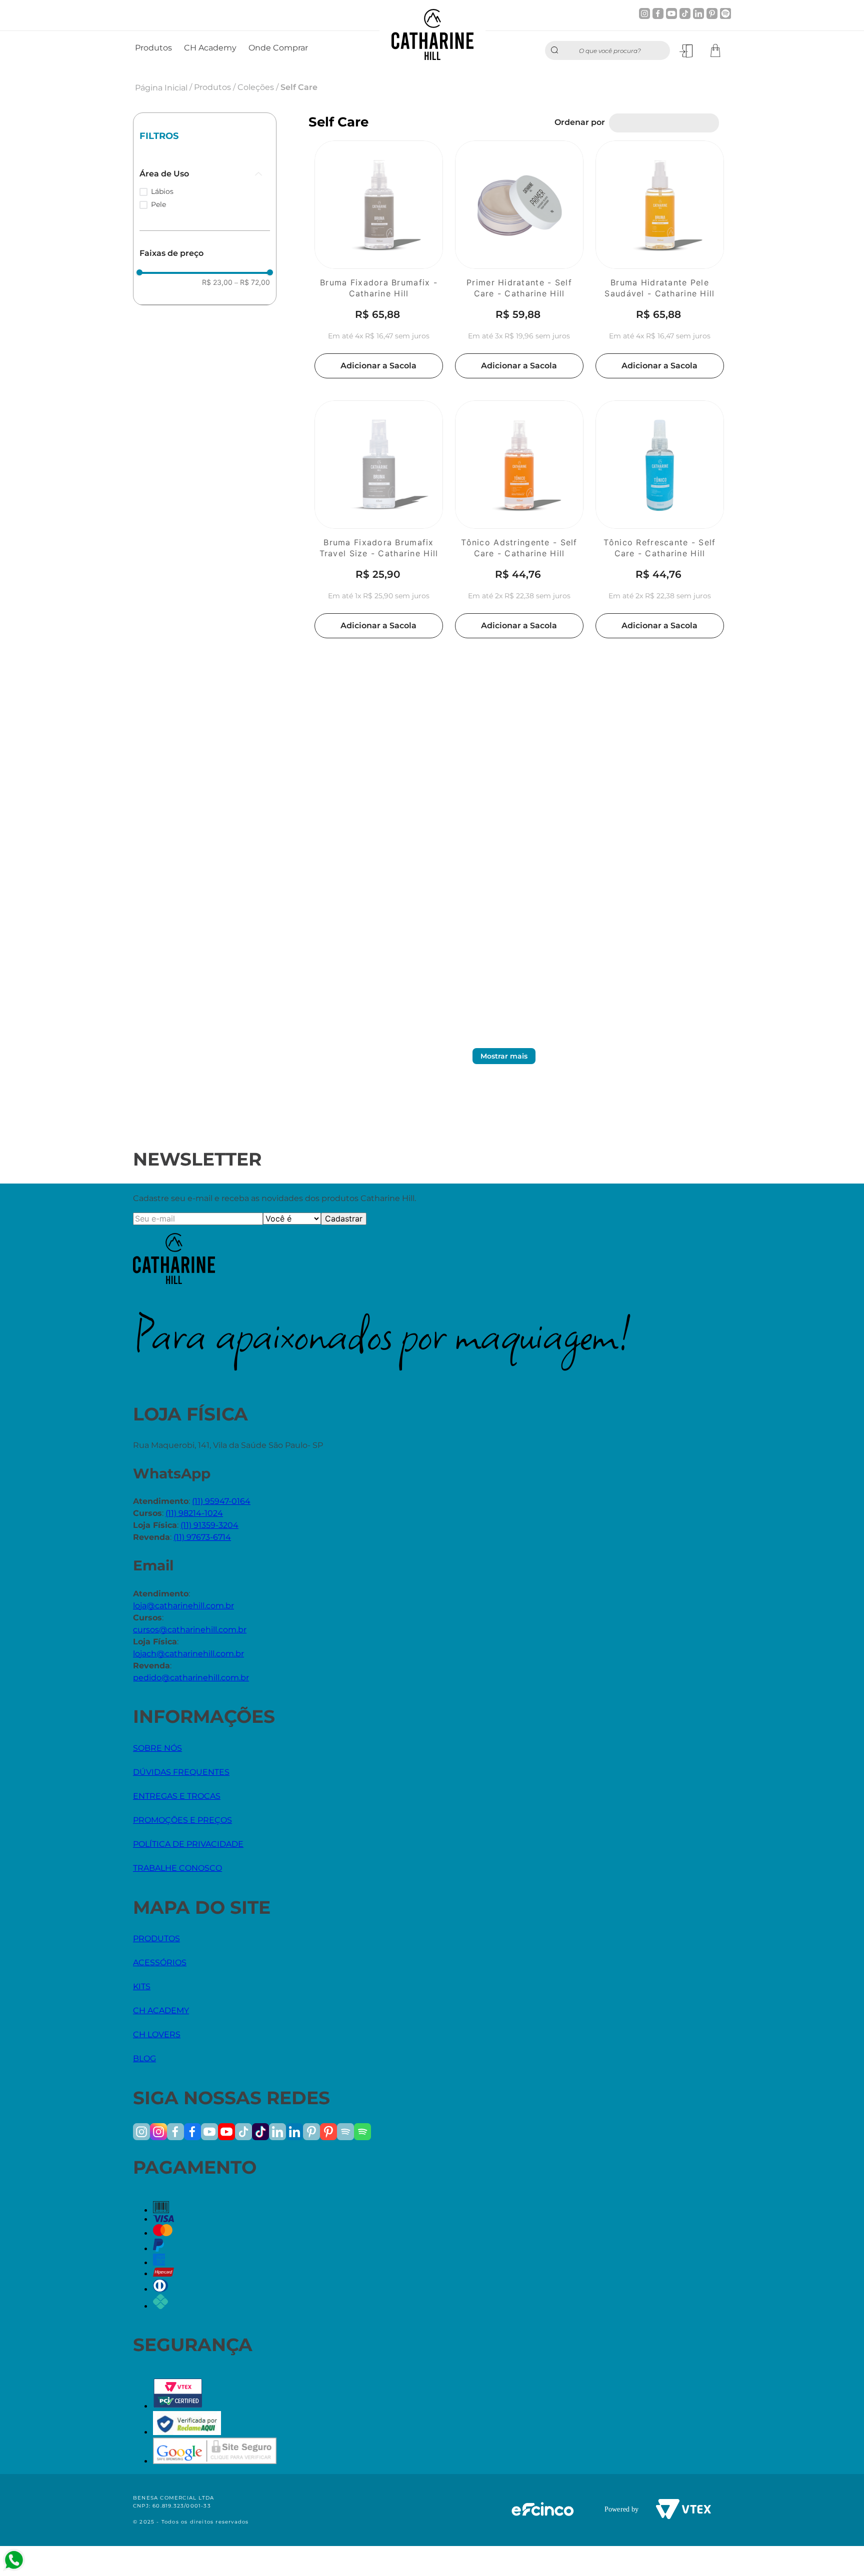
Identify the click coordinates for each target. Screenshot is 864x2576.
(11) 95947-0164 (221, 1501)
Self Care (299, 87)
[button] (205, 174)
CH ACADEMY (161, 2010)
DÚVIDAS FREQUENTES (181, 1772)
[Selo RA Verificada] (187, 2432)
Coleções (256, 87)
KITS (142, 1986)
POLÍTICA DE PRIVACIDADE (188, 1844)
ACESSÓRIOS (160, 1962)
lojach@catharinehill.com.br (188, 1654)
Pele (158, 204)
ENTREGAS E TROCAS (177, 1796)
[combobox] (607, 50)
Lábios (162, 191)
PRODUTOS (156, 1938)
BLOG (144, 2058)
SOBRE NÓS (157, 1748)
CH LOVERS (157, 2034)
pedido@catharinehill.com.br (191, 1678)
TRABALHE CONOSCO (177, 1868)
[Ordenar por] (664, 123)
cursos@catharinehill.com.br (190, 1630)
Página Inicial (161, 88)
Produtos (212, 87)
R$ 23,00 (217, 282)
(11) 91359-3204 (209, 1525)
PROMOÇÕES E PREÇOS (182, 1820)
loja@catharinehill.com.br (183, 1606)
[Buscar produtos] (557, 50)
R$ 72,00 (252, 282)
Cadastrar (344, 1219)
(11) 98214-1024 (194, 1513)
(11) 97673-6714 (202, 1537)
